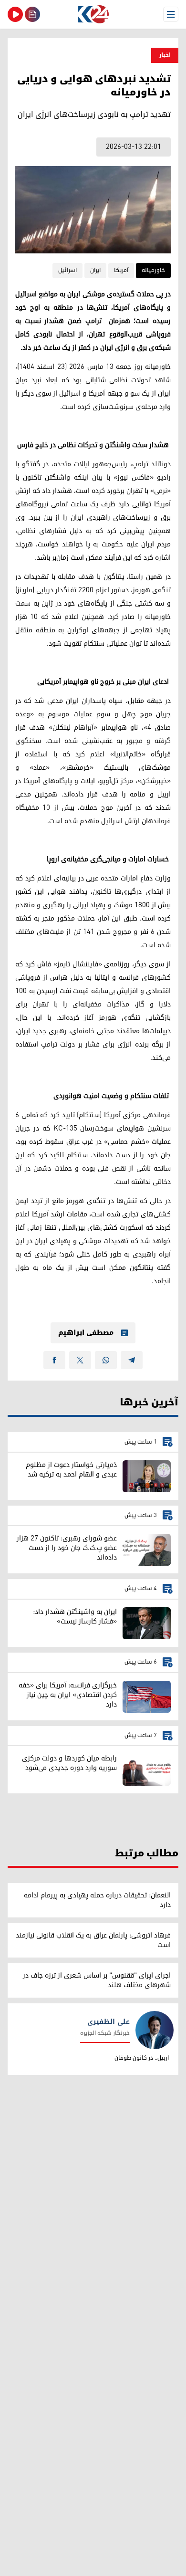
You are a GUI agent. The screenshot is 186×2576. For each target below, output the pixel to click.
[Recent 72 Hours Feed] (32, 14)
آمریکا (121, 270)
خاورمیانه (153, 270)
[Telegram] (132, 1360)
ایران (95, 270)
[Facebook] (54, 1360)
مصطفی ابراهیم (86, 1333)
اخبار (165, 55)
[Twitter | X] (80, 1360)
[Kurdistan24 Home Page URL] (93, 14)
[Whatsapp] (106, 1360)
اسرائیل (67, 270)
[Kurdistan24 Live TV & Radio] (15, 14)
